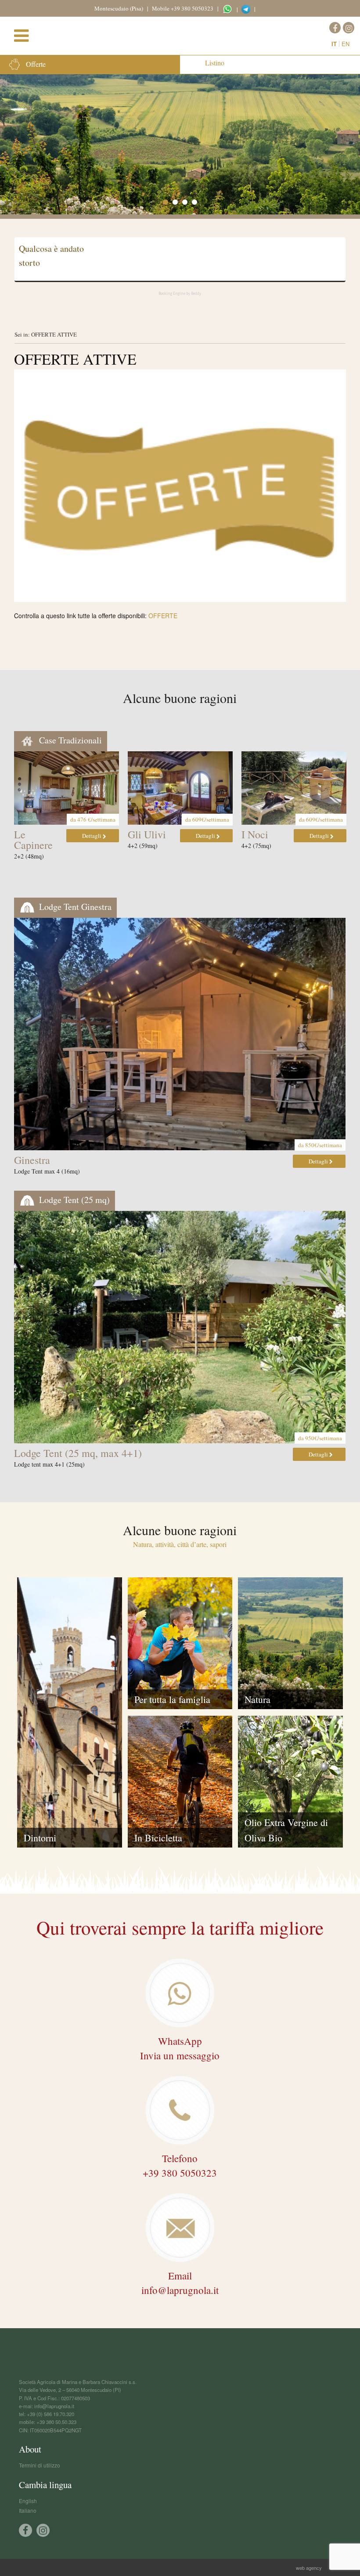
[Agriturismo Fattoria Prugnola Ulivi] (180, 788)
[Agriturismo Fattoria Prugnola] (67, 788)
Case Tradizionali (69, 740)
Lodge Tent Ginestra (74, 907)
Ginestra (32, 1160)
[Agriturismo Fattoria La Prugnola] (184, 34)
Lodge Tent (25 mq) (73, 1200)
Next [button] (343, 793)
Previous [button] (17, 793)
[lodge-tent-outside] (180, 1327)
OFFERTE (163, 616)
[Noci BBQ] (294, 788)
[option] (180, 144)
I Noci (255, 834)
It (334, 44)
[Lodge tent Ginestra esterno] (180, 1034)
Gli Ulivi (147, 834)
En (346, 44)
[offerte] (180, 486)
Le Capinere (33, 840)
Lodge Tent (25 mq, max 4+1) (78, 1453)
